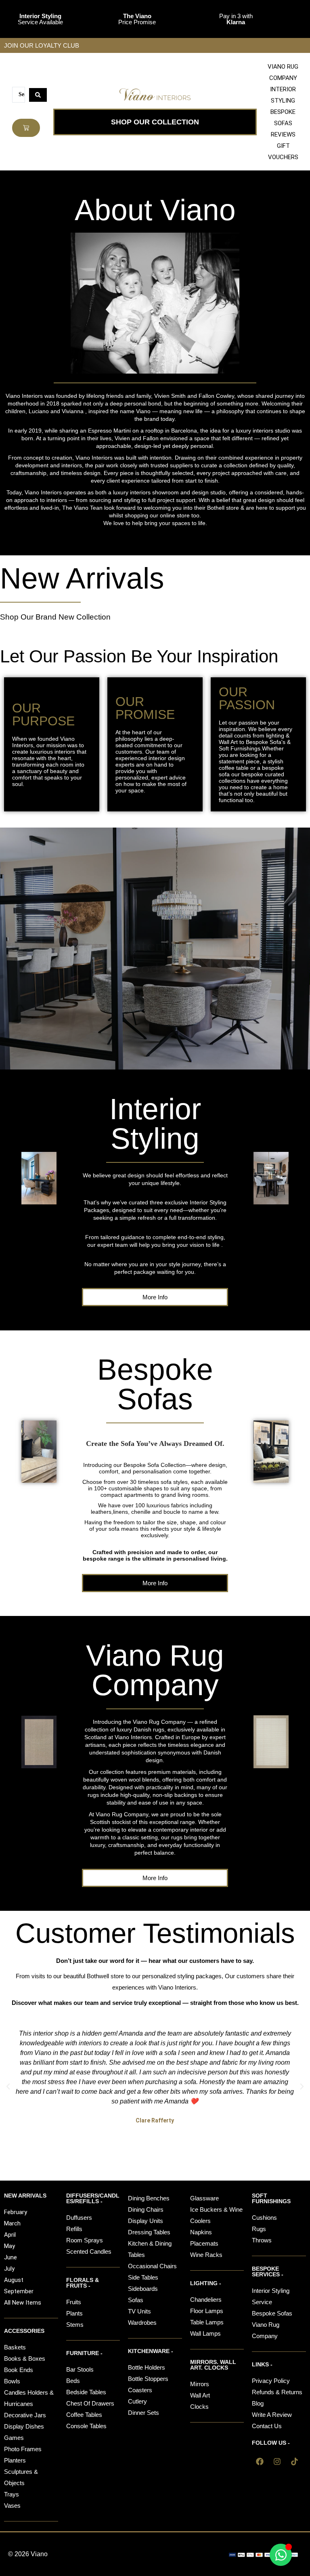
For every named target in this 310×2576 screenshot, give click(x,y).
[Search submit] (38, 95)
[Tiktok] (294, 2461)
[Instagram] (277, 2461)
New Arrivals (82, 578)
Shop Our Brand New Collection (55, 617)
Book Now (155, 975)
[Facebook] (260, 2461)
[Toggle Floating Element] (281, 2555)
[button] (8, 2086)
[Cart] (26, 128)
